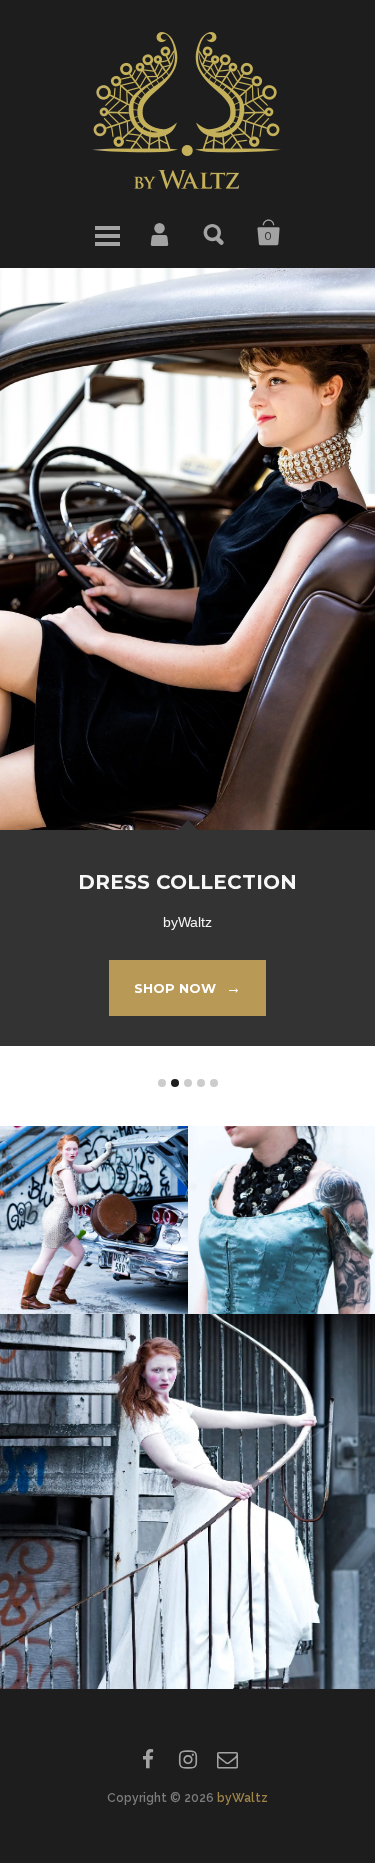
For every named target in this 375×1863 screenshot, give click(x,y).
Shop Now (187, 987)
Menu (107, 233)
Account (161, 233)
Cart (269, 233)
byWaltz (242, 1798)
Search (215, 233)
